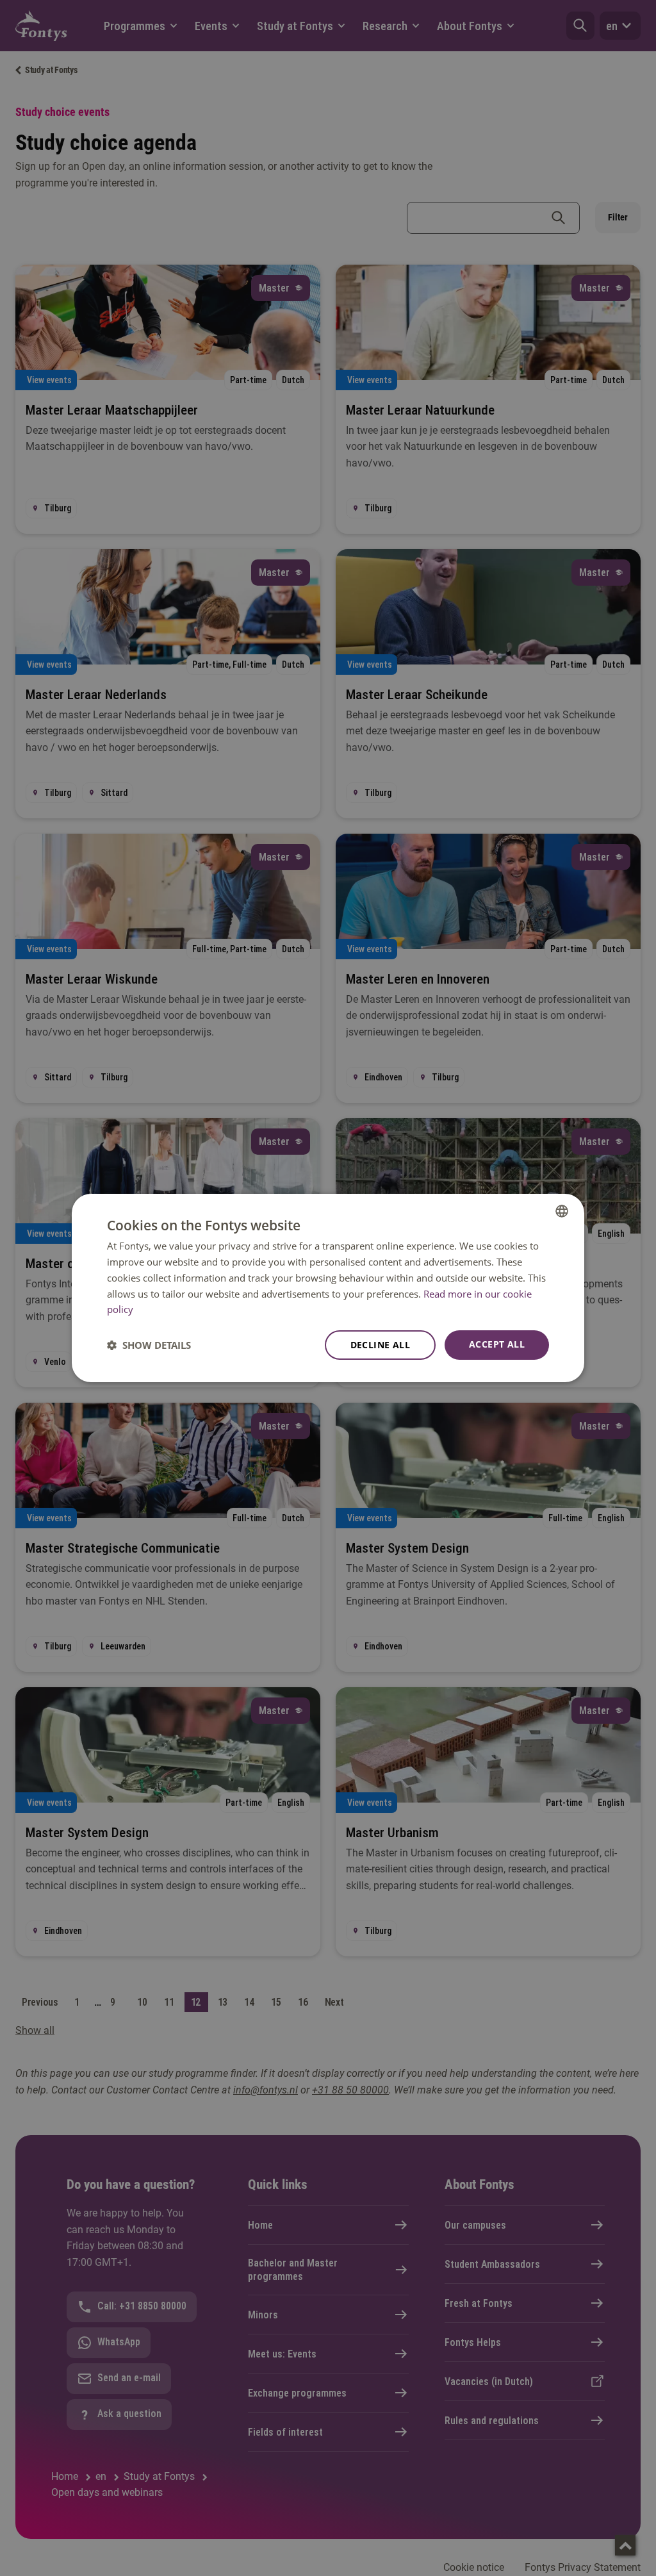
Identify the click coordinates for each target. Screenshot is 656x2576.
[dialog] (328, 1288)
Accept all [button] (497, 1344)
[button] (149, 1345)
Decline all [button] (380, 1345)
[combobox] (562, 1211)
